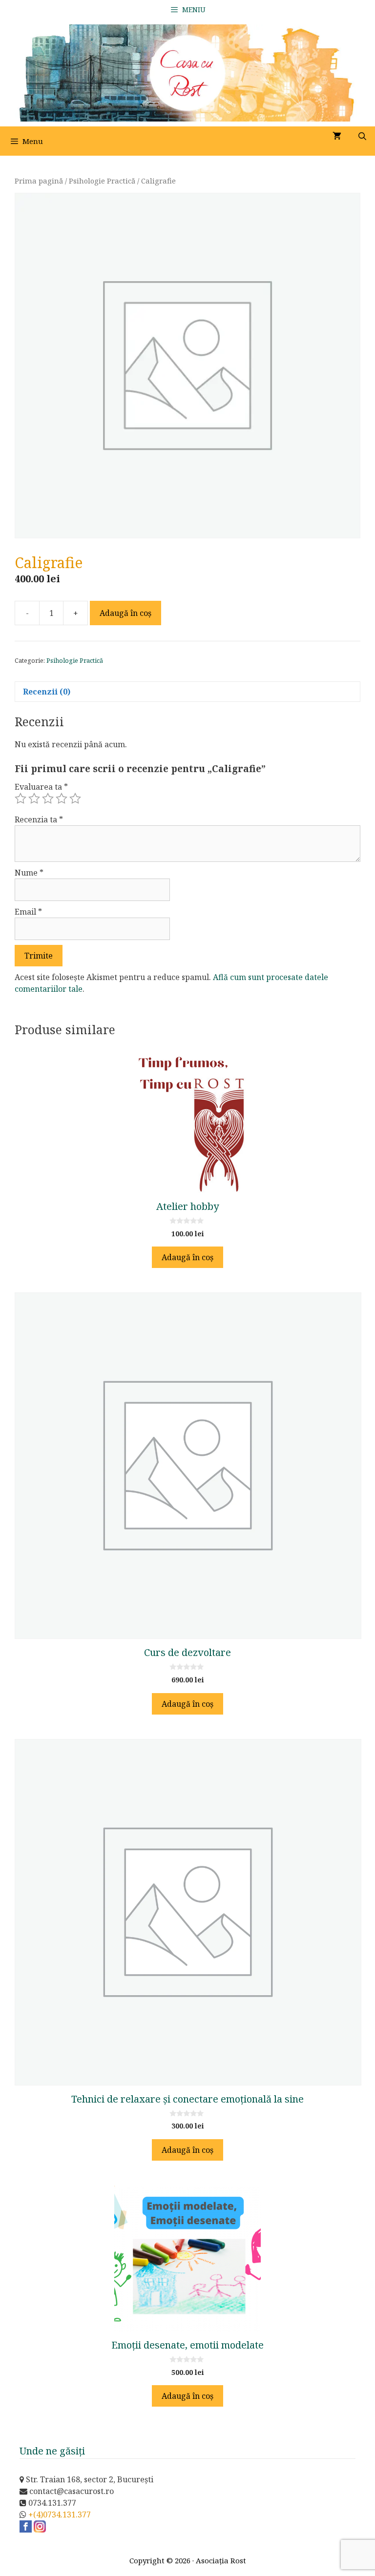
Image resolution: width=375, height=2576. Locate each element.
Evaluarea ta (41, 787)
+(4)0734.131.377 (60, 2515)
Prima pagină (39, 181)
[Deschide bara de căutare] (362, 136)
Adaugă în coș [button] (187, 1257)
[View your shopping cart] (337, 136)
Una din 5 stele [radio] (21, 798)
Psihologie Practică (102, 181)
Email (28, 912)
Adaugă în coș (125, 613)
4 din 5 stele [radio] (62, 798)
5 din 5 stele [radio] (75, 798)
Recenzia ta (39, 819)
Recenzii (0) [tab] (47, 692)
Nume (29, 873)
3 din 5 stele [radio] (48, 798)
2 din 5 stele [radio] (34, 798)
